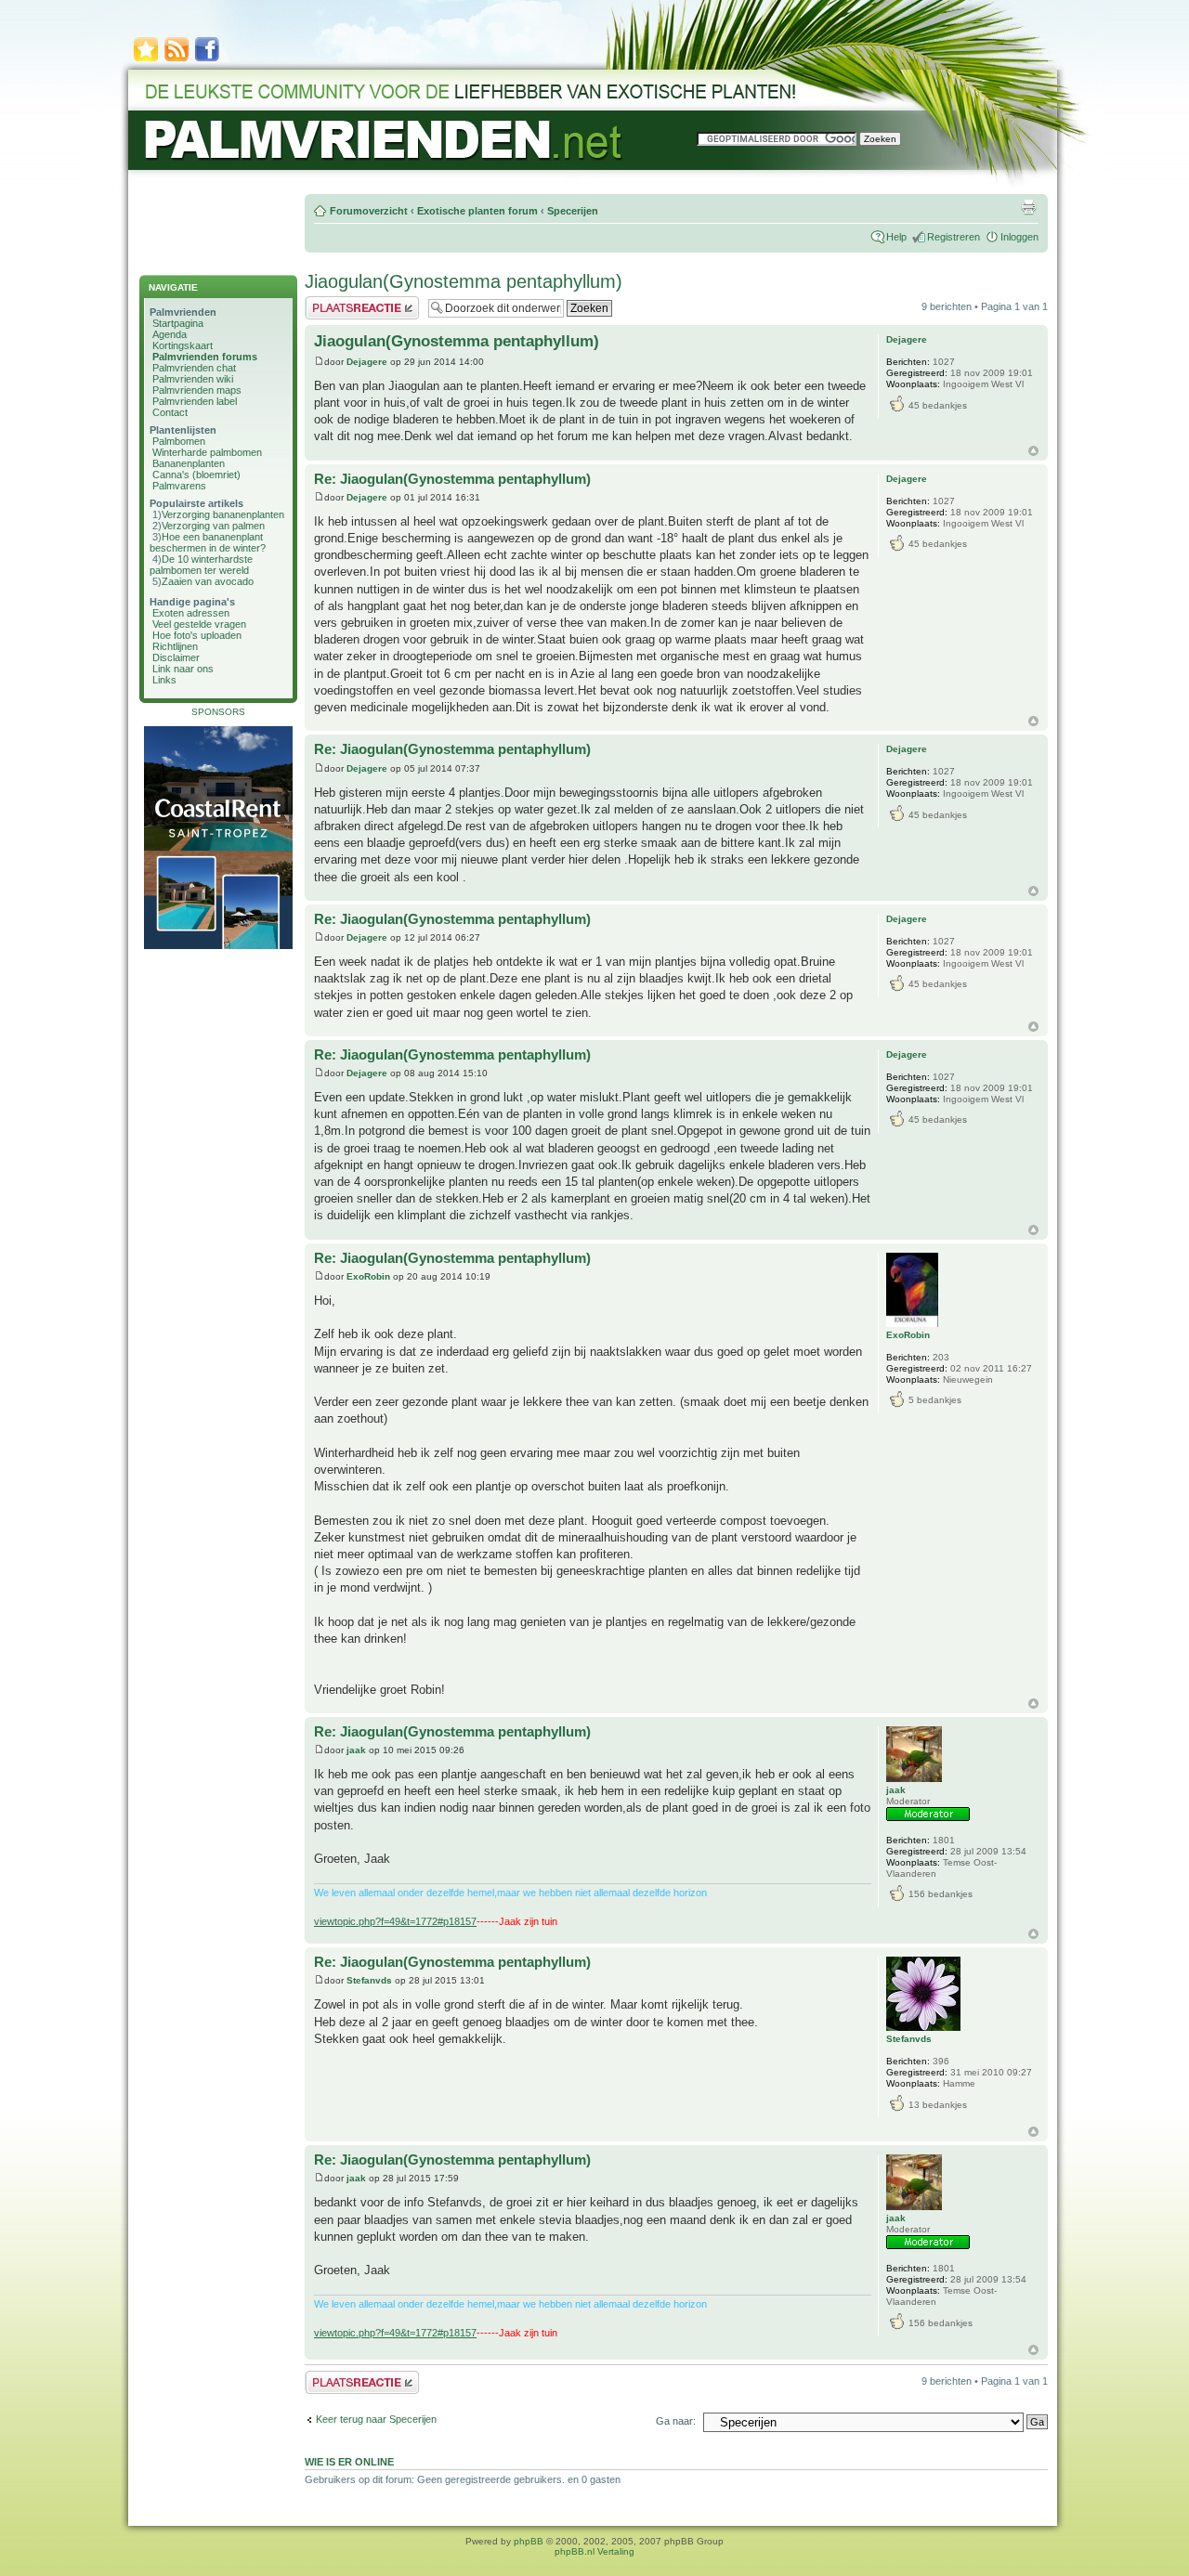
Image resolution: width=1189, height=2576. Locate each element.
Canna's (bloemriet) (196, 475)
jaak (356, 1750)
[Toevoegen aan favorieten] (146, 60)
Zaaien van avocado (208, 581)
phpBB (529, 2541)
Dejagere (367, 362)
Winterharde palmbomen (207, 452)
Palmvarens (179, 486)
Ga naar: (676, 2421)
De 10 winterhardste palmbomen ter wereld (201, 565)
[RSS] (176, 60)
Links (164, 680)
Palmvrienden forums (205, 357)
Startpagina (178, 323)
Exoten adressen (191, 613)
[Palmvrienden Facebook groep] (207, 60)
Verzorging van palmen (213, 526)
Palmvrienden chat (194, 368)
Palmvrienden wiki (193, 379)
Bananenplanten (189, 463)
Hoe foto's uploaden (197, 635)
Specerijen (573, 211)
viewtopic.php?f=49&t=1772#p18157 (395, 1921)
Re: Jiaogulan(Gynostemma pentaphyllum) (452, 479)
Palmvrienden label (195, 401)
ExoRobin (368, 1276)
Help (896, 237)
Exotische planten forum (477, 211)
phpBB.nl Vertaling (594, 2551)
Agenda (170, 334)
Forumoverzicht (369, 211)
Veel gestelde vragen (199, 624)
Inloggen (1019, 237)
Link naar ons (183, 669)
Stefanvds (369, 1980)
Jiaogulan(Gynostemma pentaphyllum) (464, 281)
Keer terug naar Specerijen (376, 2419)
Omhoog (1033, 451)
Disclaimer (176, 657)
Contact (170, 412)
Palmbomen (179, 441)
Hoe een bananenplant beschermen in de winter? (208, 542)
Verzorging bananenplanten (223, 514)
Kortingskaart (183, 345)
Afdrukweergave (1028, 207)
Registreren (954, 237)
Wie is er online (349, 2462)
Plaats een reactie (345, 302)
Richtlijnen (175, 646)
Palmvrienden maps (197, 390)
